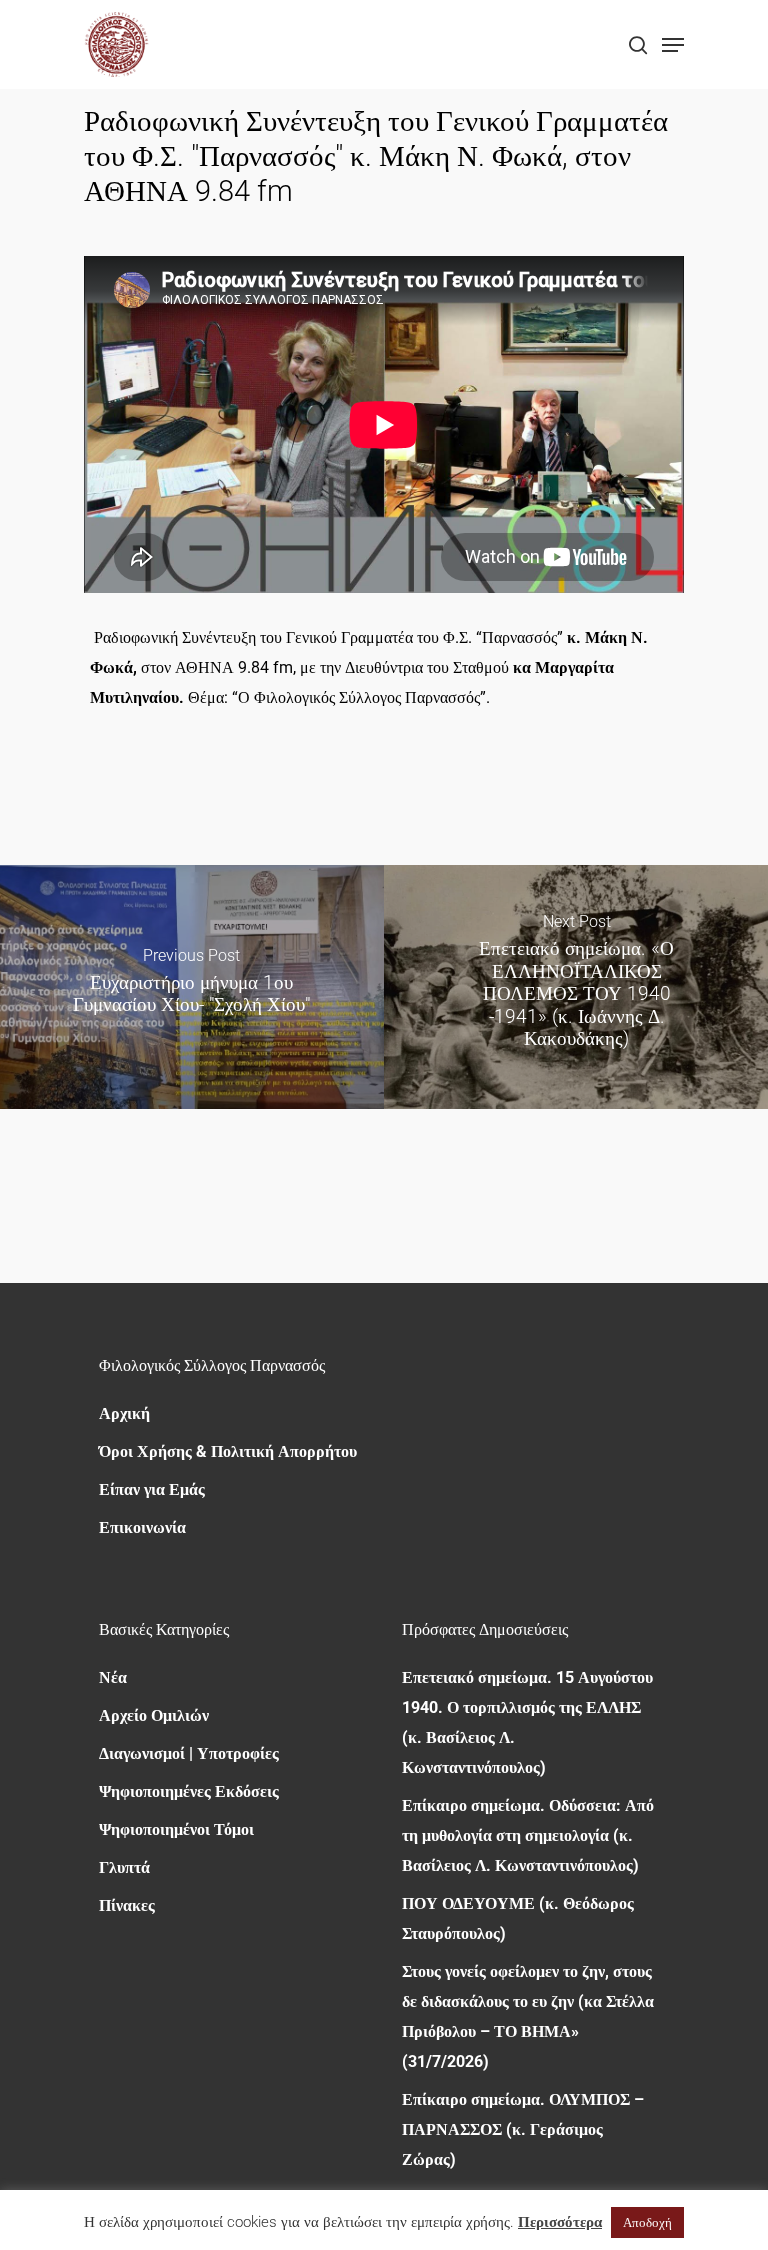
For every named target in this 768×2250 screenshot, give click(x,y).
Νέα (113, 1677)
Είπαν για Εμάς (152, 1489)
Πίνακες (127, 1905)
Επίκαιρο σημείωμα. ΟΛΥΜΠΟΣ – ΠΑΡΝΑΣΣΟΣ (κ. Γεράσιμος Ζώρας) (523, 2129)
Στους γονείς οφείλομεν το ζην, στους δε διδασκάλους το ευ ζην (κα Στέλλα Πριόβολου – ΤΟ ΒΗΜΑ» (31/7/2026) (528, 2016)
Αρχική (124, 1413)
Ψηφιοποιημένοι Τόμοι (176, 1829)
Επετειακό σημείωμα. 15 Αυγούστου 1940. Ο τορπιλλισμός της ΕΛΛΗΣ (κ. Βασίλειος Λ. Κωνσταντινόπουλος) (527, 1722)
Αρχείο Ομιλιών (154, 1715)
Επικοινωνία (142, 1527)
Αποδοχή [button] (647, 2222)
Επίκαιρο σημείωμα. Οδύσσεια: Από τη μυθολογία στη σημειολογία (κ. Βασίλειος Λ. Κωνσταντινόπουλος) (528, 1835)
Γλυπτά (124, 1867)
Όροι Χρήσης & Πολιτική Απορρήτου (228, 1451)
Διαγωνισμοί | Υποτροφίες (189, 1753)
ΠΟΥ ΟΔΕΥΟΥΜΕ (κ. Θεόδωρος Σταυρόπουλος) (518, 1918)
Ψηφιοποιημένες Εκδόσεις (189, 1791)
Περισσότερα (560, 2222)
